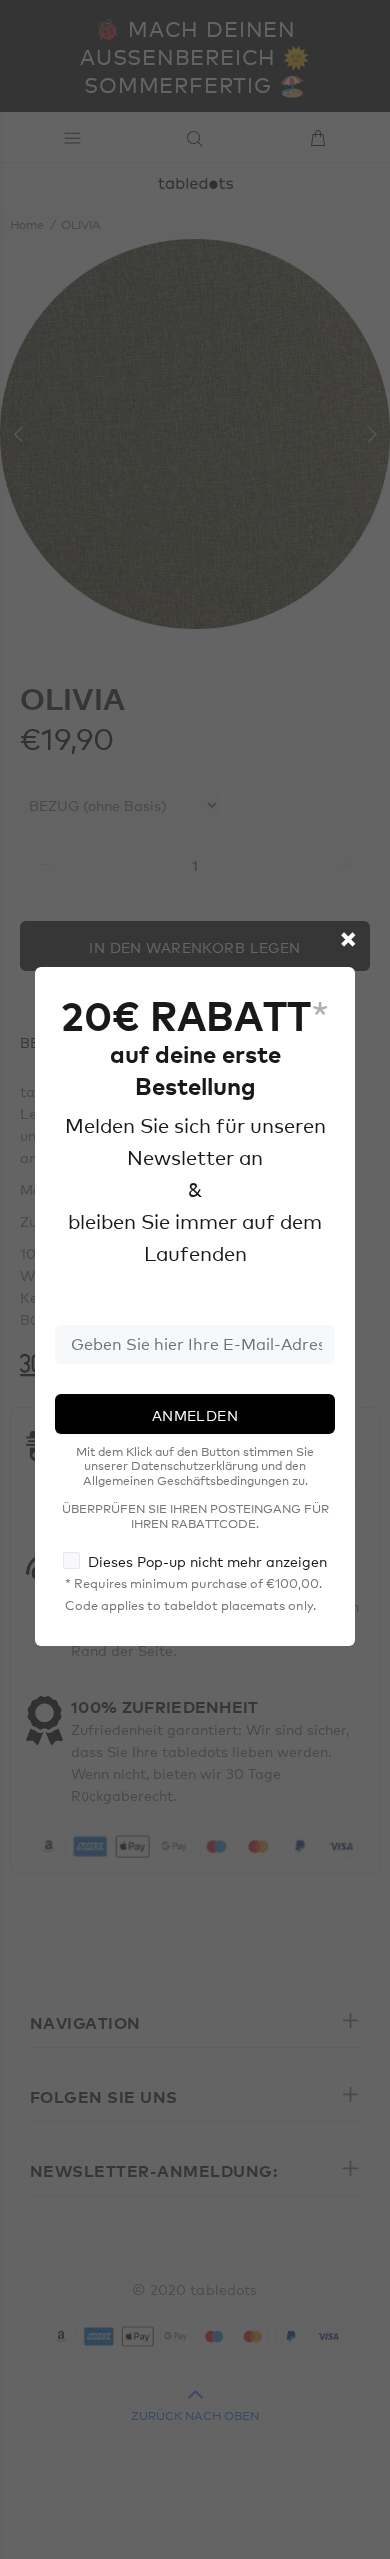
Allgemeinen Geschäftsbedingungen (186, 1480)
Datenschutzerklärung (194, 1465)
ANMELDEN (195, 1415)
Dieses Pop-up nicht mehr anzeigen (207, 1561)
